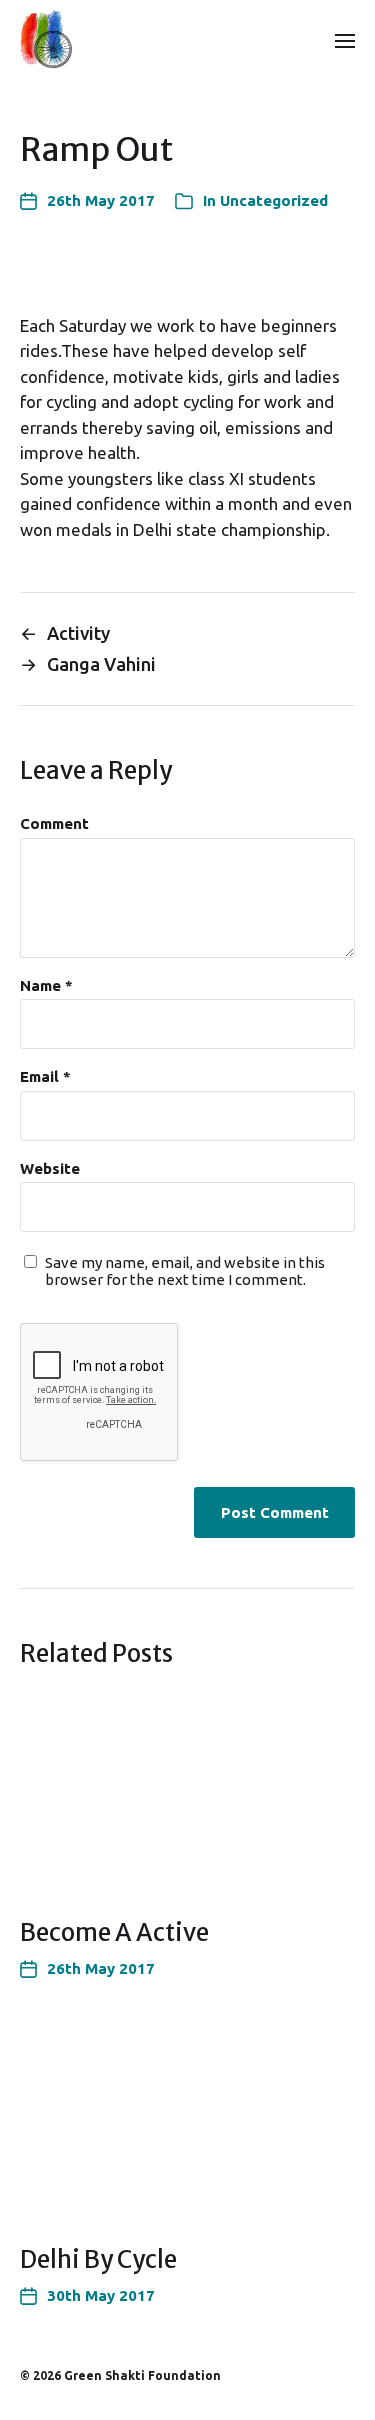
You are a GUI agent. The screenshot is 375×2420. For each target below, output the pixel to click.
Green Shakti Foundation (142, 2375)
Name (46, 986)
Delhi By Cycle (98, 2259)
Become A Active (114, 1932)
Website (50, 1169)
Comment (54, 824)
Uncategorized (274, 200)
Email (45, 1077)
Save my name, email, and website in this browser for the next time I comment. (185, 1271)
